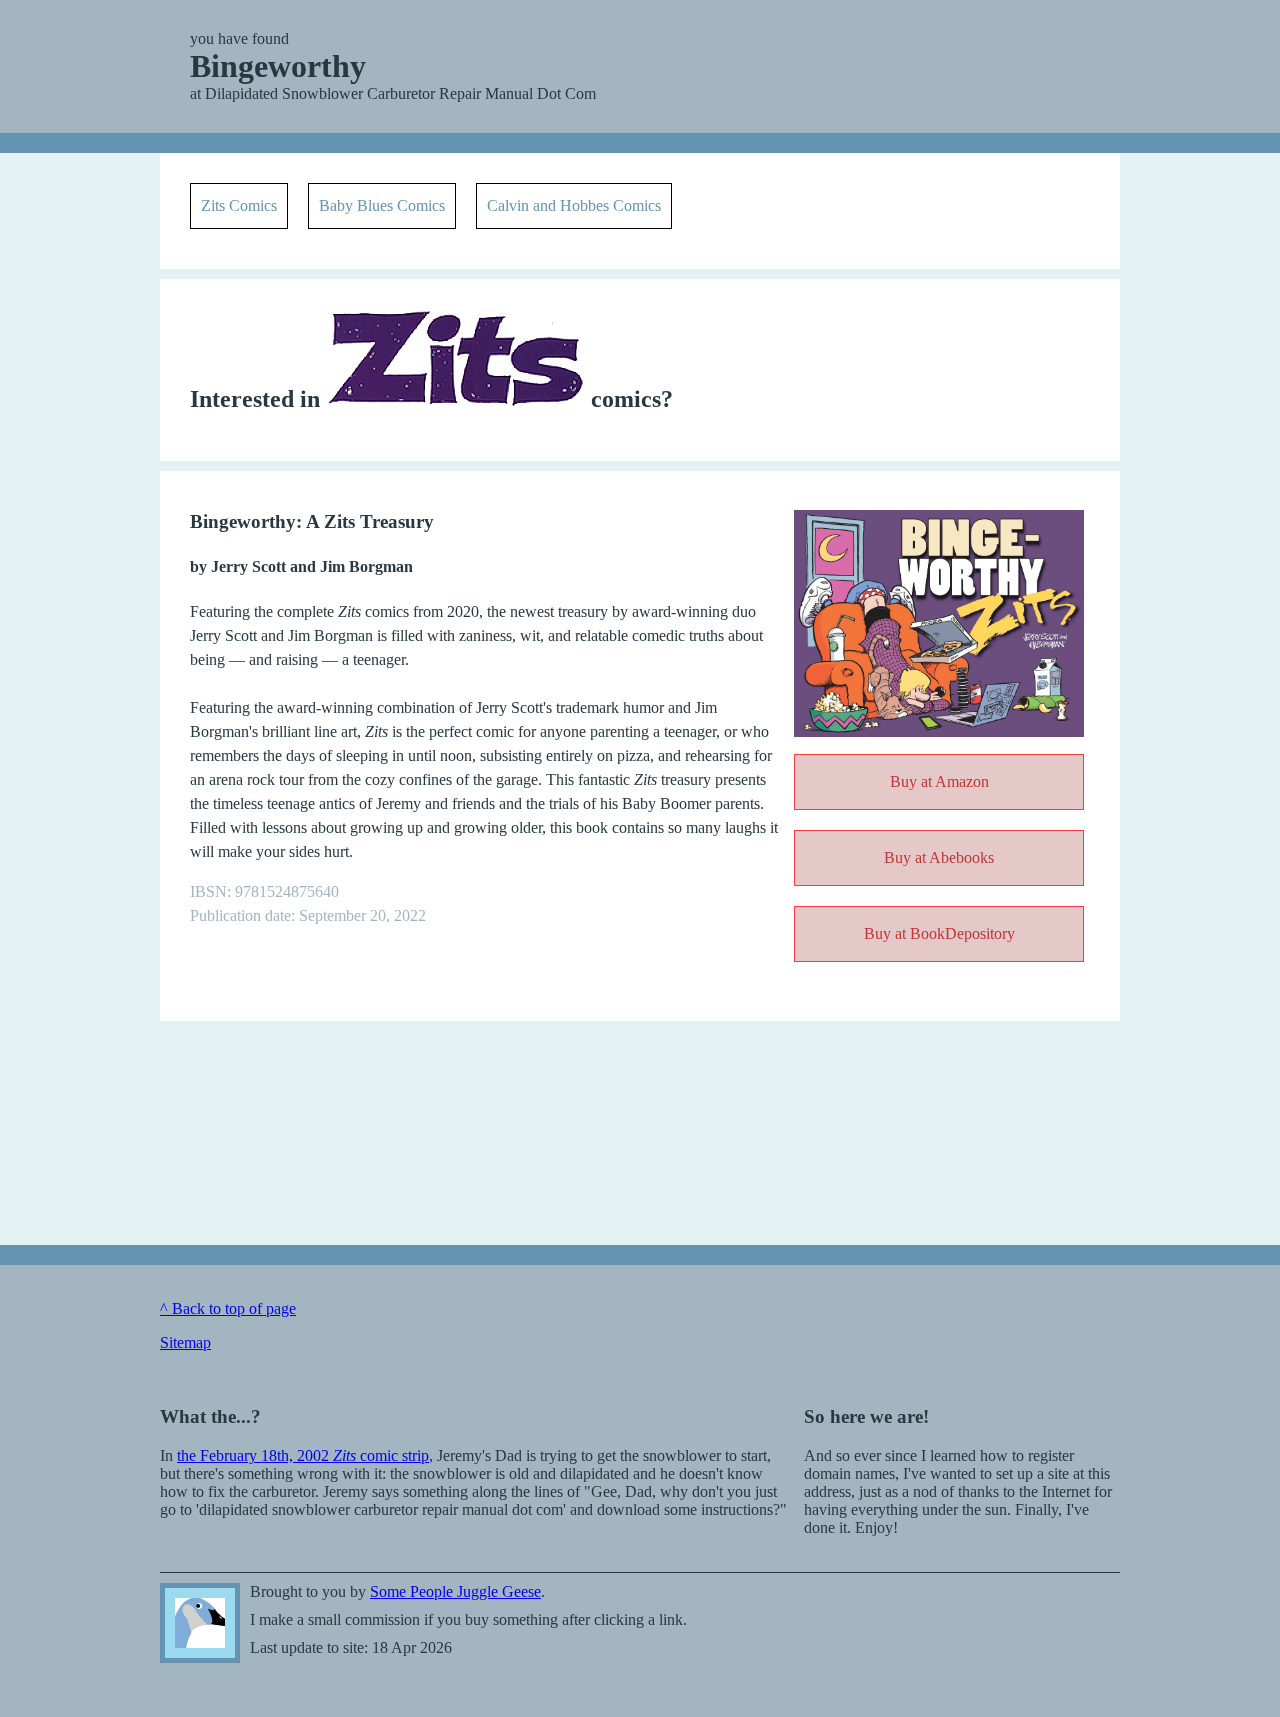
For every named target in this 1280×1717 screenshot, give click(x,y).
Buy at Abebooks (939, 857)
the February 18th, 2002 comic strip (303, 1455)
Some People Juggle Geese (200, 1623)
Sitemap (185, 1342)
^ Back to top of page (228, 1308)
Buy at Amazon (939, 781)
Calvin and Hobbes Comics (574, 205)
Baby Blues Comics (382, 205)
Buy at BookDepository (939, 933)
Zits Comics (239, 205)
